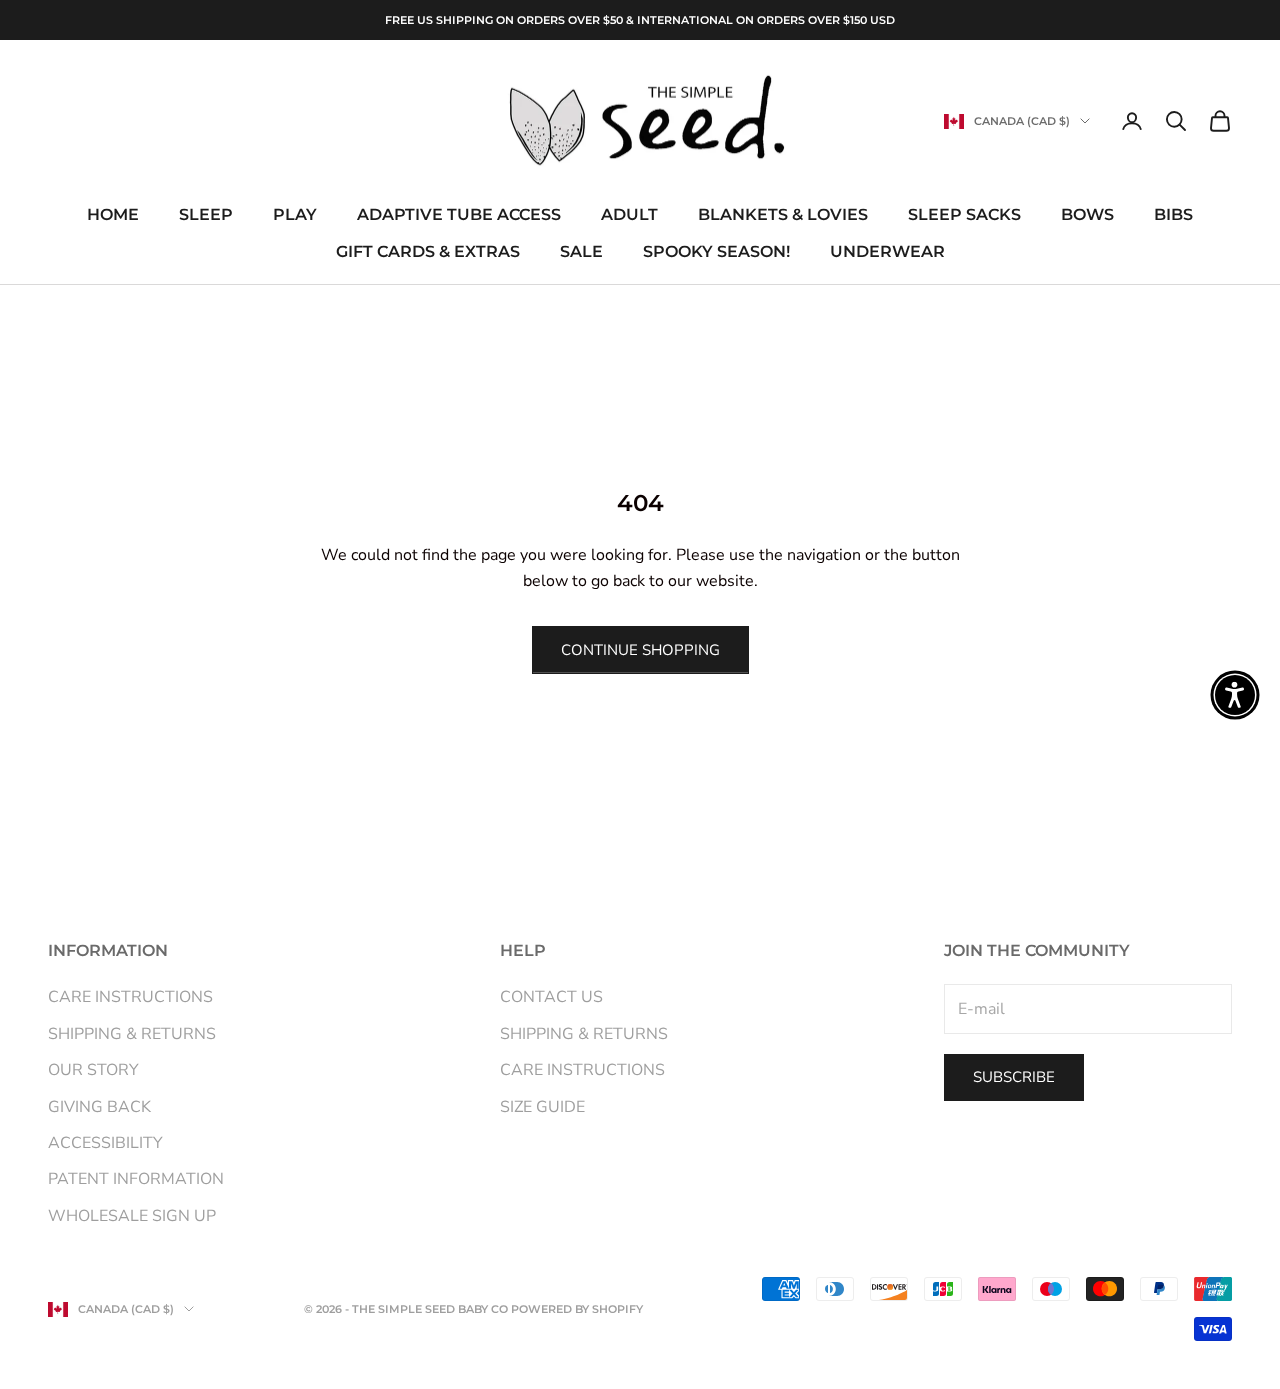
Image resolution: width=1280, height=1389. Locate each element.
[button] (1235, 695)
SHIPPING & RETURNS (132, 1034)
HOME (113, 215)
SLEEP (206, 215)
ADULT (629, 215)
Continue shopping (640, 650)
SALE (581, 251)
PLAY (295, 215)
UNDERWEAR (887, 251)
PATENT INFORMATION (136, 1179)
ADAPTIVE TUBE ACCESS (459, 215)
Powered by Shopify (577, 1309)
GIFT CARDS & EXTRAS (428, 251)
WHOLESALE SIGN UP (132, 1216)
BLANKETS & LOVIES (783, 215)
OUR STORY (93, 1070)
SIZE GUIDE (542, 1107)
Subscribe (1014, 1077)
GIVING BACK (99, 1107)
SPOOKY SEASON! (716, 251)
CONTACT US (551, 997)
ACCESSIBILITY (105, 1143)
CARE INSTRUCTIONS (130, 997)
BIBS (1173, 215)
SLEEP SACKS (964, 215)
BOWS (1087, 215)
